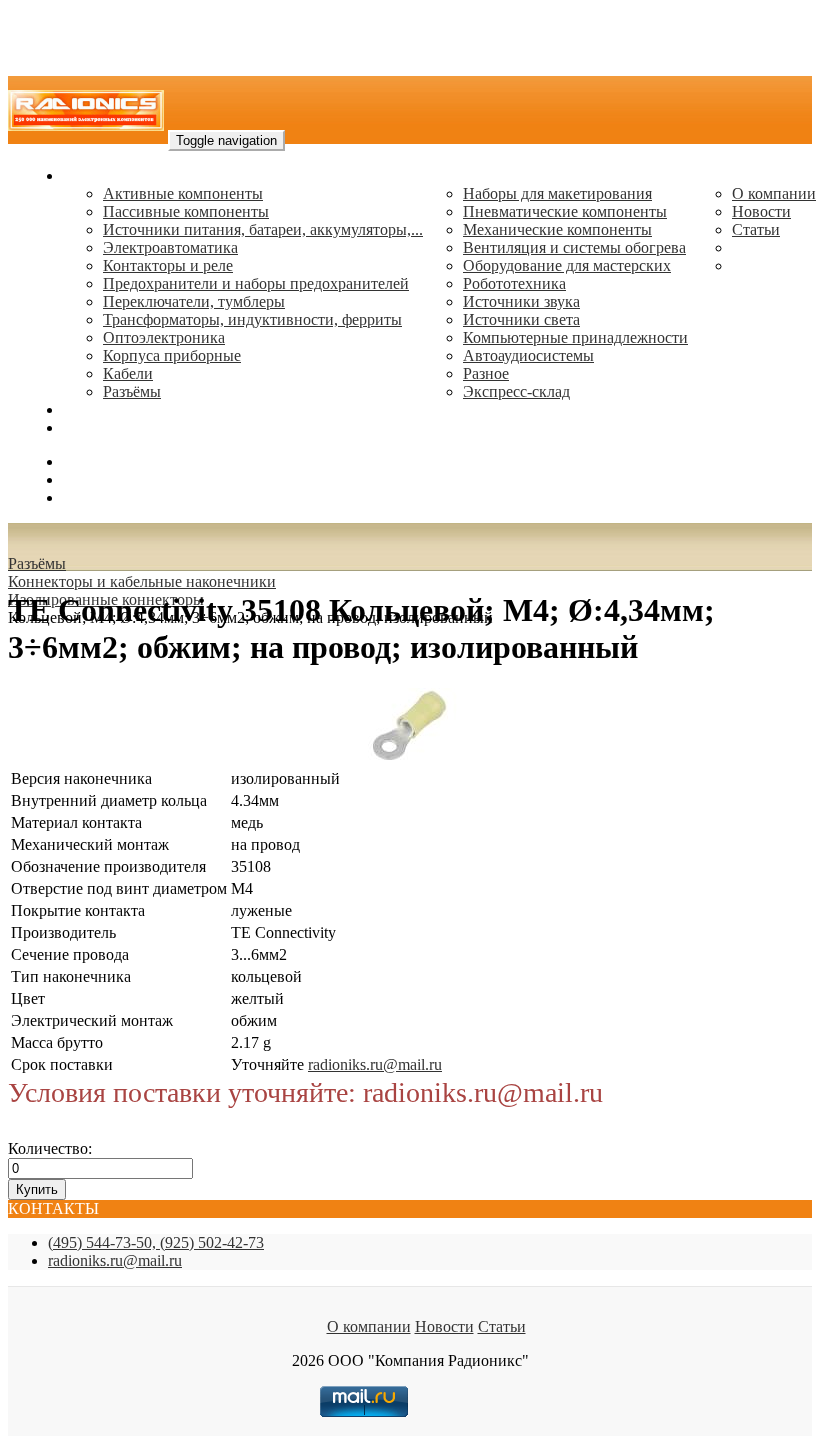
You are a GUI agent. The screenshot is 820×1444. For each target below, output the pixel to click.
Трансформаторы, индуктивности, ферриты (252, 319)
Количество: (50, 1148)
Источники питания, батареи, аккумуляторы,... (263, 229)
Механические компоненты (557, 229)
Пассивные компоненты (186, 211)
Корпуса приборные (172, 355)
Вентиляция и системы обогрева (574, 247)
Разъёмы (37, 563)
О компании (774, 193)
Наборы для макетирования (557, 193)
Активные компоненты (183, 193)
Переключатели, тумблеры (194, 301)
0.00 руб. (93, 497)
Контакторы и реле (168, 265)
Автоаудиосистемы (528, 355)
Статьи (756, 229)
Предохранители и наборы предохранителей (256, 283)
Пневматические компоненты (565, 211)
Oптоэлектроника (164, 337)
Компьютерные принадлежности (575, 337)
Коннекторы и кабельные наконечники (142, 581)
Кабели (128, 373)
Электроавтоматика (170, 247)
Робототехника (514, 283)
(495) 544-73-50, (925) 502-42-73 (156, 1242)
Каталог (90, 175)
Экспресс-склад (516, 391)
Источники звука (521, 301)
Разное (486, 373)
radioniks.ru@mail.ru (130, 427)
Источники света (521, 319)
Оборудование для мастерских (567, 265)
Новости (761, 211)
